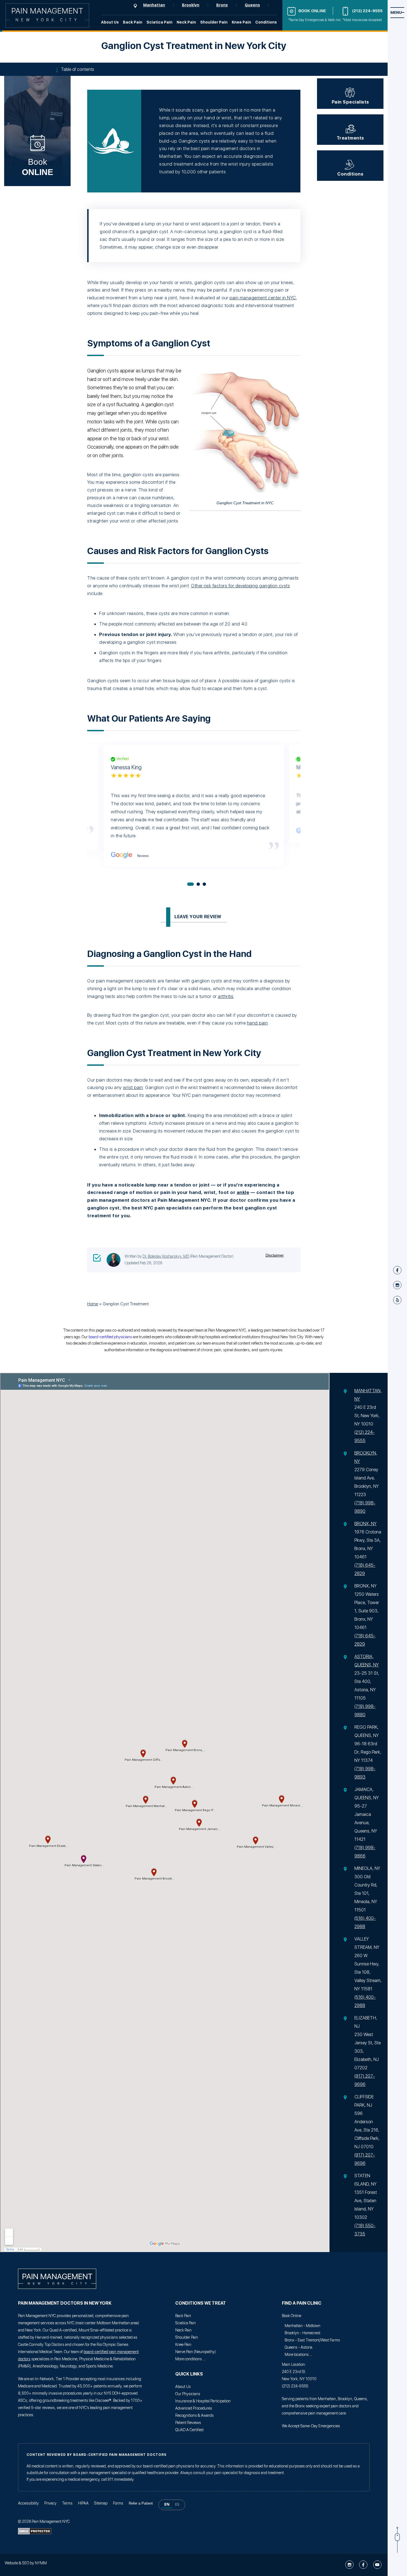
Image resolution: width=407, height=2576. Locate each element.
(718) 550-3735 (365, 2230)
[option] (177, 2505)
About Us (110, 22)
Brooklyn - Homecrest (302, 2333)
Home (93, 1304)
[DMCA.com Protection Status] (35, 2533)
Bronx (222, 5)
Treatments (350, 138)
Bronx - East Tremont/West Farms (312, 2340)
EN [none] (167, 2504)
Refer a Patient (141, 2503)
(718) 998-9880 (365, 1711)
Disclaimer (275, 1255)
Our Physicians (188, 2394)
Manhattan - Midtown (302, 2326)
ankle (243, 1192)
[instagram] (397, 1285)
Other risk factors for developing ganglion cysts (240, 586)
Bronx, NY (365, 1524)
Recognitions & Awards (195, 2415)
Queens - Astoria (298, 2347)
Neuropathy (205, 2352)
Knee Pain (241, 22)
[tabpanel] (194, 806)
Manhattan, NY (368, 1395)
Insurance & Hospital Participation (203, 2401)
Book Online (312, 11)
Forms (118, 2503)
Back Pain (133, 22)
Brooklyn (191, 5)
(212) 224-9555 (367, 11)
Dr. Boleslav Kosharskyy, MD (166, 1256)
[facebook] (397, 1270)
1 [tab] (190, 884)
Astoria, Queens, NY (367, 1661)
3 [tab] (204, 884)
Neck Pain (186, 22)
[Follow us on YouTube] (377, 2565)
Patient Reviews (188, 2423)
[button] (172, 2505)
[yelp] (397, 1300)
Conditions (266, 22)
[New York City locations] (138, 6)
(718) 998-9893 (365, 1773)
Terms (67, 2503)
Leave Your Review (198, 917)
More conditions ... (190, 2359)
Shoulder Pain (214, 22)
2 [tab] (198, 884)
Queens (252, 5)
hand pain (257, 1023)
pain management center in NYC (263, 298)
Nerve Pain (184, 2352)
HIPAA (83, 2503)
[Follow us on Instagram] (350, 2565)
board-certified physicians (110, 1337)
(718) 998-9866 (365, 1852)
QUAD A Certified (189, 2430)
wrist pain (133, 1087)
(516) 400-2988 (365, 1922)
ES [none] (177, 2504)
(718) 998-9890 (365, 1507)
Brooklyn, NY (366, 1457)
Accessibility (28, 2503)
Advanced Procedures (194, 2408)
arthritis (226, 996)
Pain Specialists (350, 102)
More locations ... (298, 2354)
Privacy (50, 2503)
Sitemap (101, 2503)
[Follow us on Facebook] (364, 2565)
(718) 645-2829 (365, 1569)
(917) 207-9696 (365, 2080)
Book (38, 167)
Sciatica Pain (159, 22)
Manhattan (154, 5)
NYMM (40, 2563)
